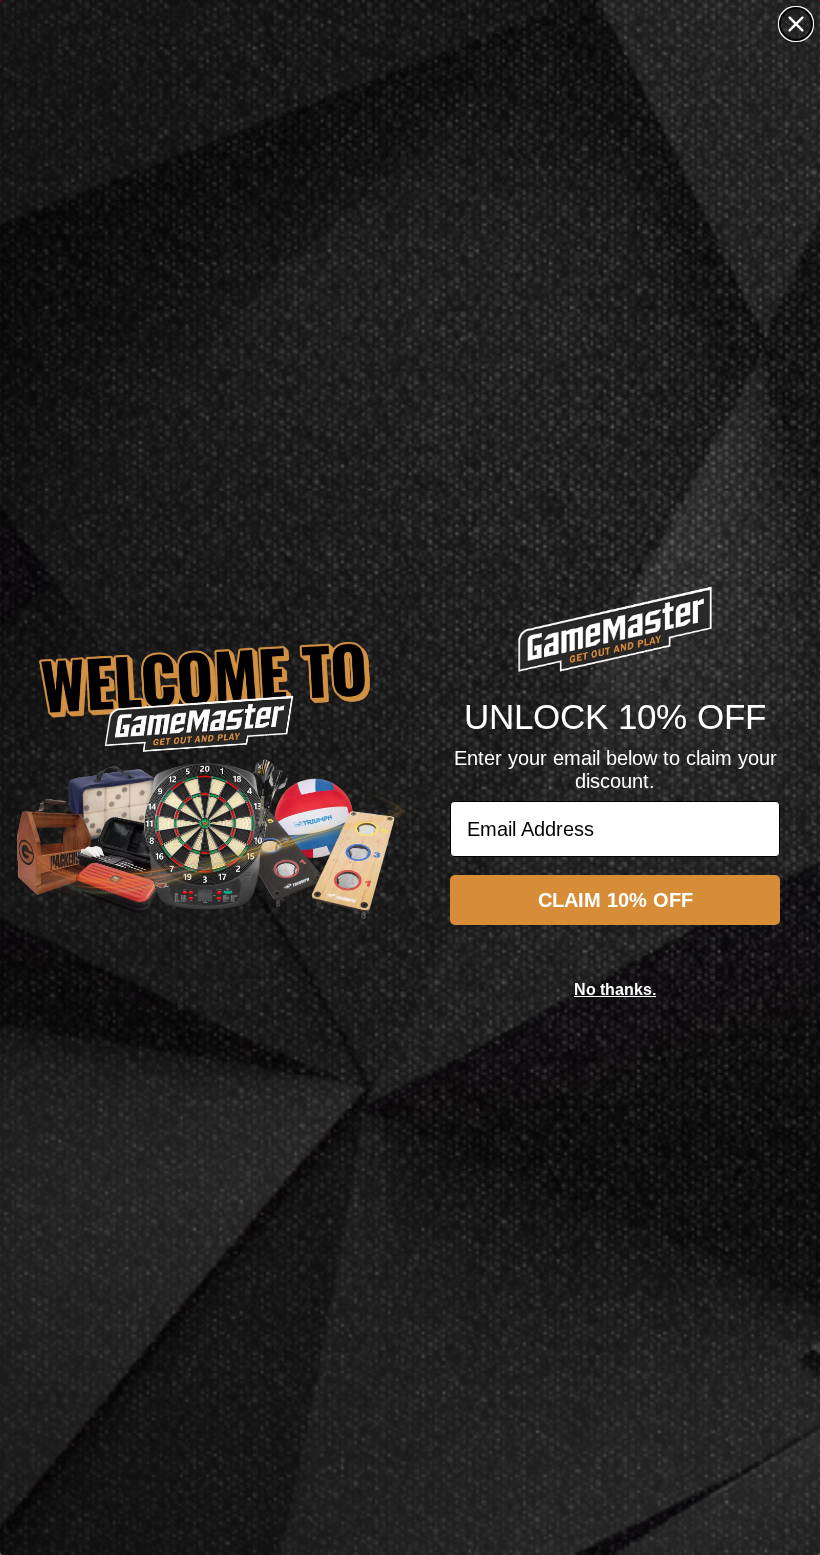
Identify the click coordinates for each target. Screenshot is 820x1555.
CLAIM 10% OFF (615, 900)
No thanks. (615, 989)
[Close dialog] (796, 24)
